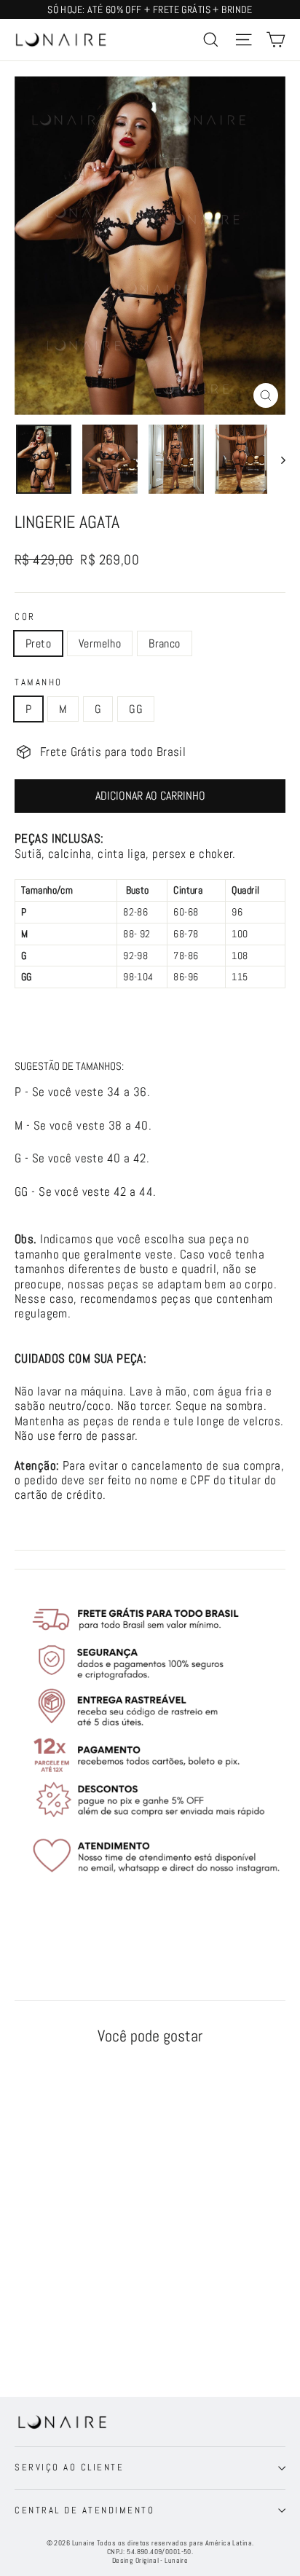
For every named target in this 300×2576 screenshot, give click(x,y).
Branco (164, 643)
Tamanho (39, 682)
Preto (38, 643)
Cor (25, 617)
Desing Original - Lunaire (150, 2560)
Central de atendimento (84, 2510)
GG (136, 709)
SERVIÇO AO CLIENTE (69, 2467)
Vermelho (100, 643)
